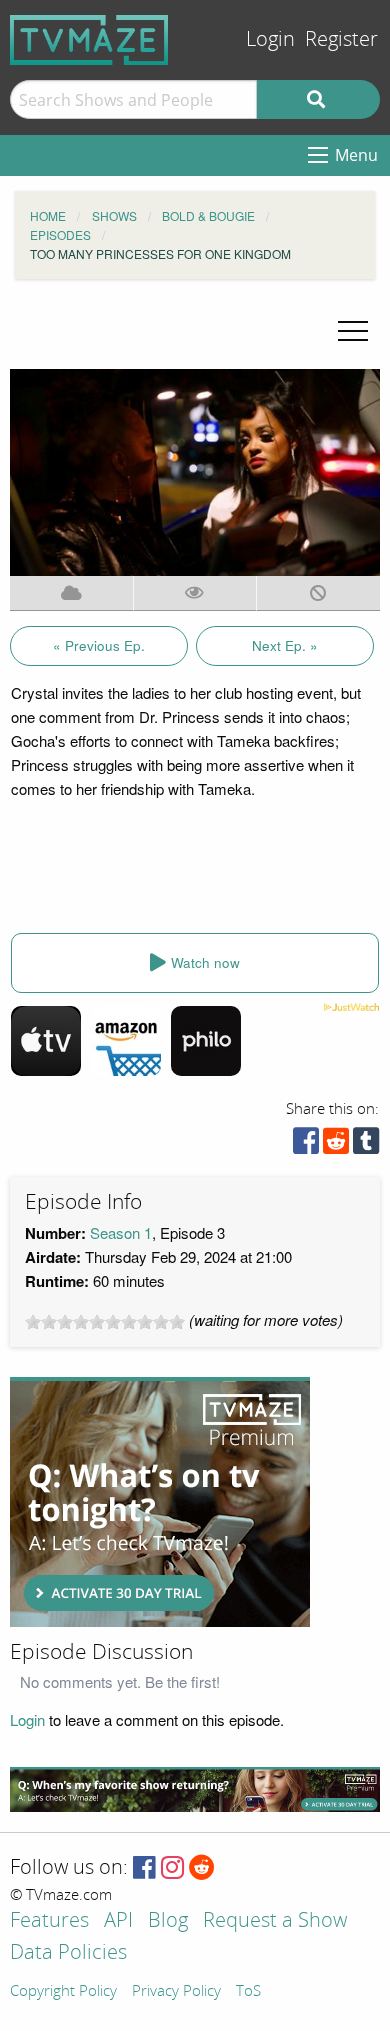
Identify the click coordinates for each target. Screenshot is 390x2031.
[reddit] (336, 1145)
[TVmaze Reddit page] (202, 1868)
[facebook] (306, 1145)
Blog (168, 1921)
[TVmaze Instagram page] (172, 1868)
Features (49, 1921)
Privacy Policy (176, 1992)
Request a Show (275, 1921)
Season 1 (121, 1232)
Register (341, 39)
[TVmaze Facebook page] (144, 1868)
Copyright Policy (63, 1992)
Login (270, 39)
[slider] (105, 1322)
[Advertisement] (160, 1502)
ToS (248, 1992)
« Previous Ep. (99, 645)
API (118, 1921)
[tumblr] (366, 1145)
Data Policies (68, 1953)
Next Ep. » (285, 645)
